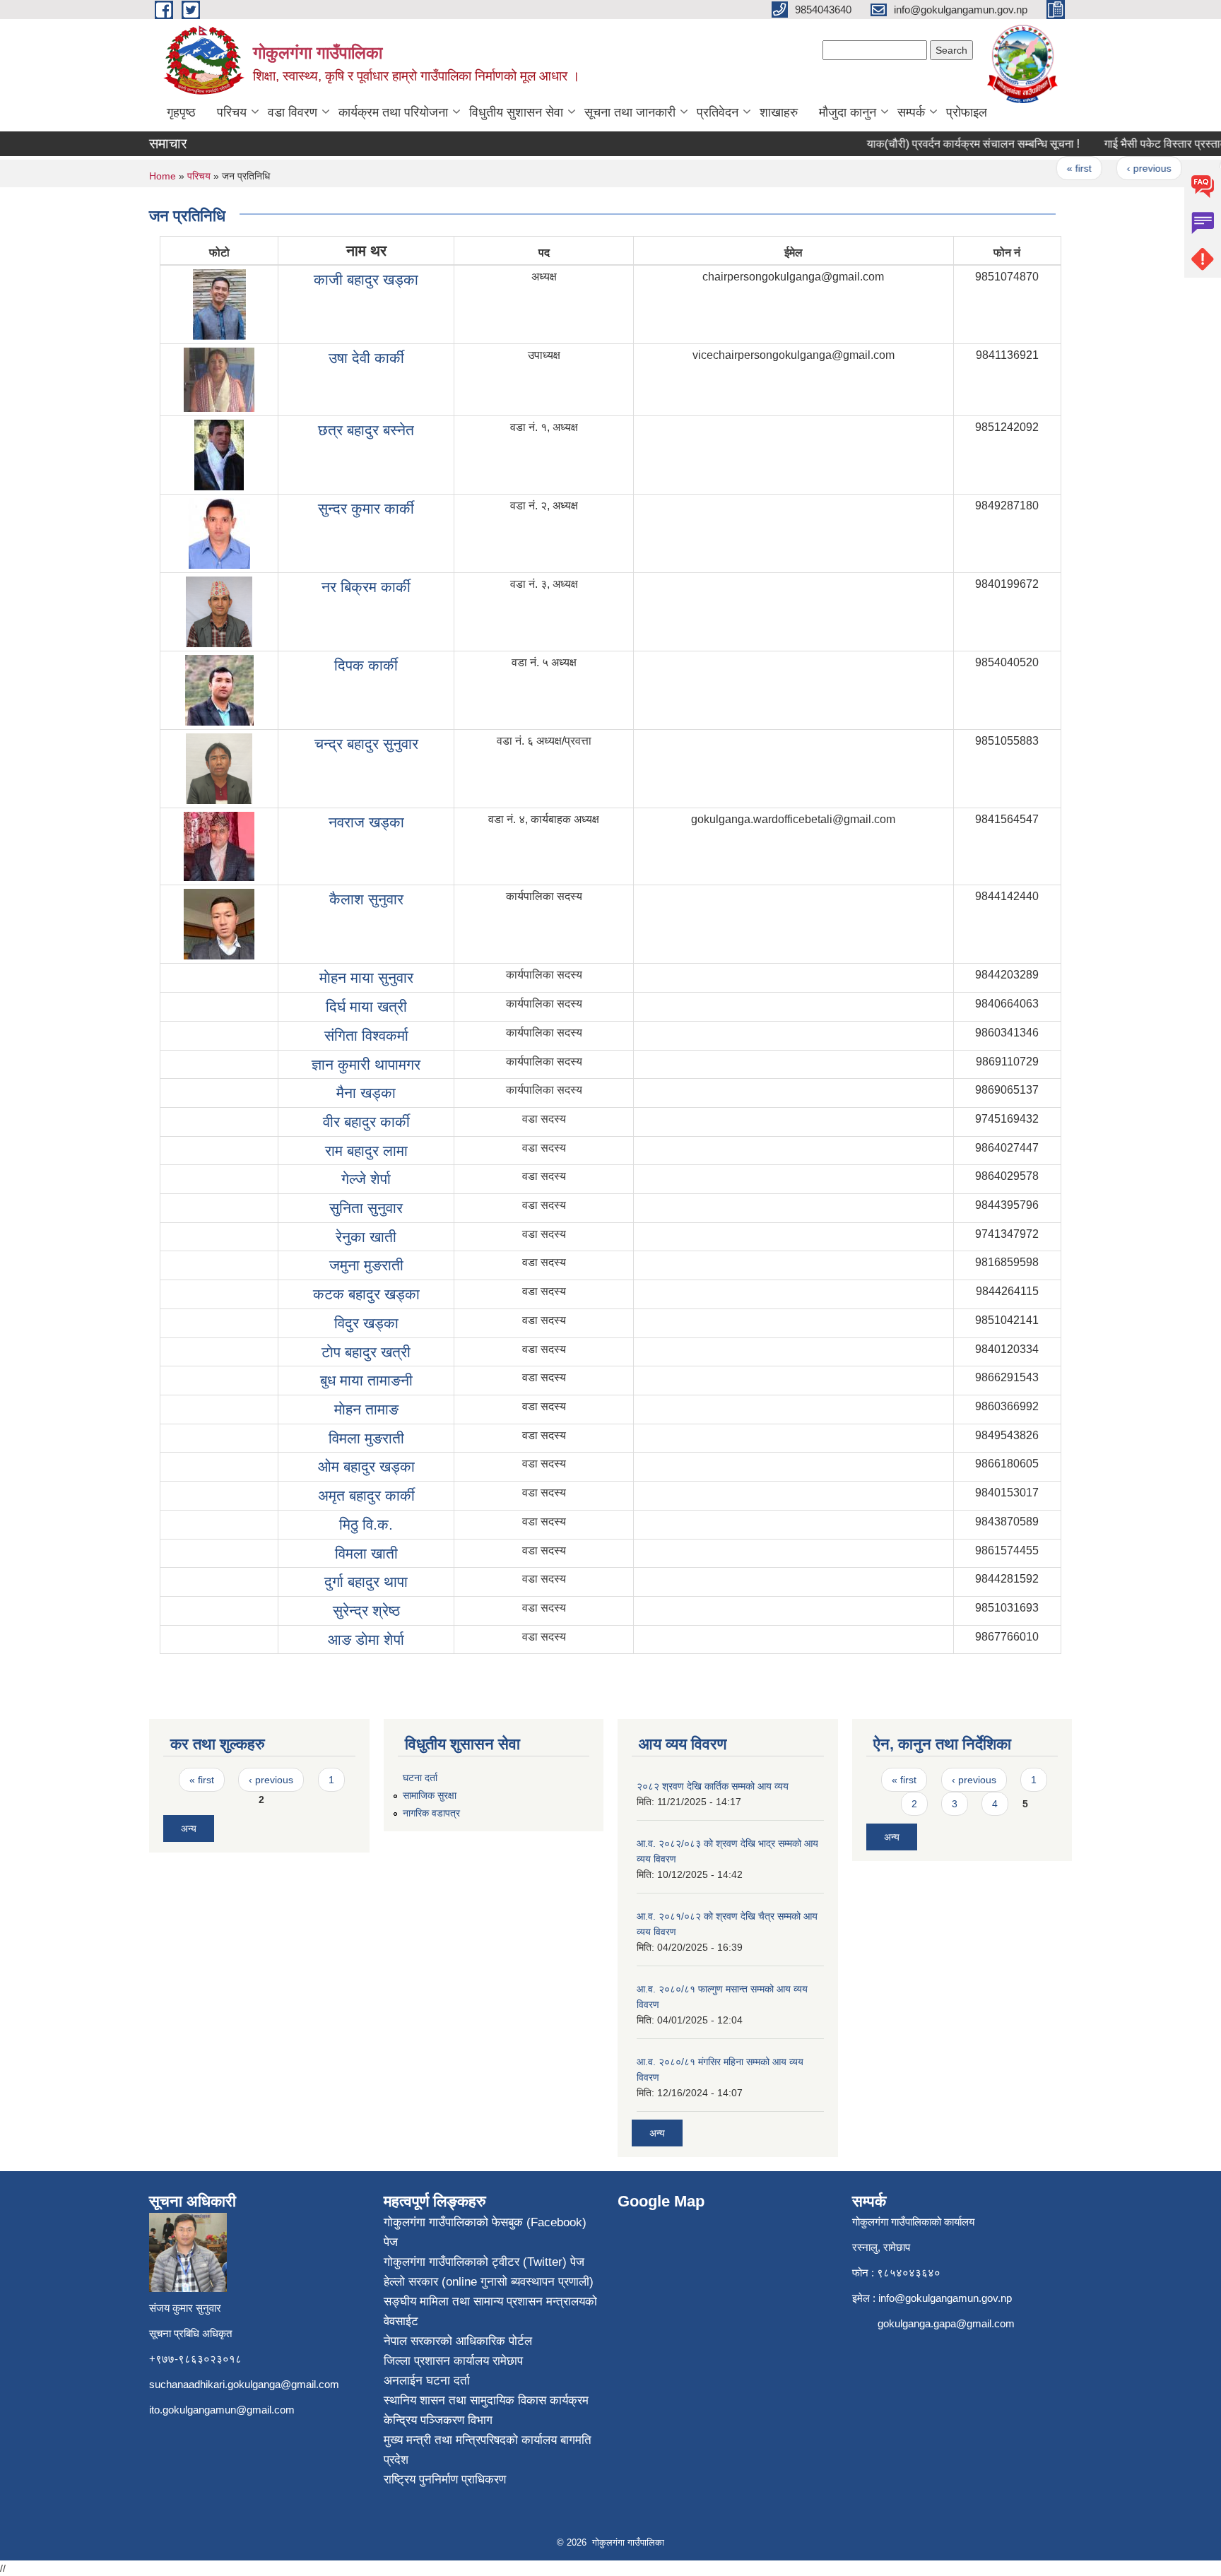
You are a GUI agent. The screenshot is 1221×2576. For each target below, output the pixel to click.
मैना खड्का (366, 1093)
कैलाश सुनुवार (366, 899)
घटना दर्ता (420, 1778)
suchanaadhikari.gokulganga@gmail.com (244, 2384)
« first (1054, 168)
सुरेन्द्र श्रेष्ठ (366, 1611)
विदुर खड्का (366, 1323)
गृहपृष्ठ (181, 112)
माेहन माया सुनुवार (366, 977)
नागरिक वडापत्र (431, 1813)
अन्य (189, 1828)
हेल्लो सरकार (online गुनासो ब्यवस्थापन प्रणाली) (489, 2282)
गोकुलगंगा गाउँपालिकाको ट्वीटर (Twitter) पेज (484, 2262)
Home (163, 176)
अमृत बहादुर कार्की (366, 1495)
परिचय (232, 112)
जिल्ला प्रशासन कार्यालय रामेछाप (453, 2361)
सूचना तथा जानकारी (630, 112)
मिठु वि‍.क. (366, 1524)
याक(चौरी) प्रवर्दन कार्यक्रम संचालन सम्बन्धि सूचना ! (948, 144)
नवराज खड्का (366, 822)
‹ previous (1123, 168)
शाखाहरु (779, 112)
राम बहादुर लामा (366, 1151)
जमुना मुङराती (366, 1265)
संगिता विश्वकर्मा (366, 1035)
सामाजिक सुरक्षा (430, 1795)
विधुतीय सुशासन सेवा (516, 112)
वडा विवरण (293, 112)
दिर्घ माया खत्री (366, 1006)
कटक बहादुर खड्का (366, 1294)
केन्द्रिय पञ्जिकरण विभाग (438, 2420)
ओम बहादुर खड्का (366, 1466)
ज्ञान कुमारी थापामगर (366, 1064)
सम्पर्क (911, 112)
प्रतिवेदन (718, 112)
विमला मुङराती (366, 1438)
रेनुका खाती (366, 1237)
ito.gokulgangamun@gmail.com (222, 2410)
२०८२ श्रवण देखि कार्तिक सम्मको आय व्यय (713, 1786)
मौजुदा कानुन (848, 112)
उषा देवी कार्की (366, 358)
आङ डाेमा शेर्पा (366, 1639)
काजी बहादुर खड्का (366, 279)
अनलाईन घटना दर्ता (427, 2381)
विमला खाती (366, 1553)
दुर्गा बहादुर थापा (366, 1582)
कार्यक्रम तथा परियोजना (393, 112)
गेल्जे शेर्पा (366, 1179)
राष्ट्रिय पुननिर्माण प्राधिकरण (445, 2480)
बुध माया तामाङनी (366, 1380)
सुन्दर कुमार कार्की (366, 508)
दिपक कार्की (366, 665)
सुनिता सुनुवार (366, 1208)
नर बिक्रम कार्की (366, 587)
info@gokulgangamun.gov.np (945, 2298)
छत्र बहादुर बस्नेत (366, 430)
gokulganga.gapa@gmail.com (946, 2323)
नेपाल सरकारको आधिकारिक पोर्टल (458, 2341)
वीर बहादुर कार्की (366, 1122)
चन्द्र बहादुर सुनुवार (366, 744)
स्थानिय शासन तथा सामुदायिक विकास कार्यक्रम (486, 2400)
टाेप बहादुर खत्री (366, 1352)
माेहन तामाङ (366, 1409)
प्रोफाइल (967, 112)
